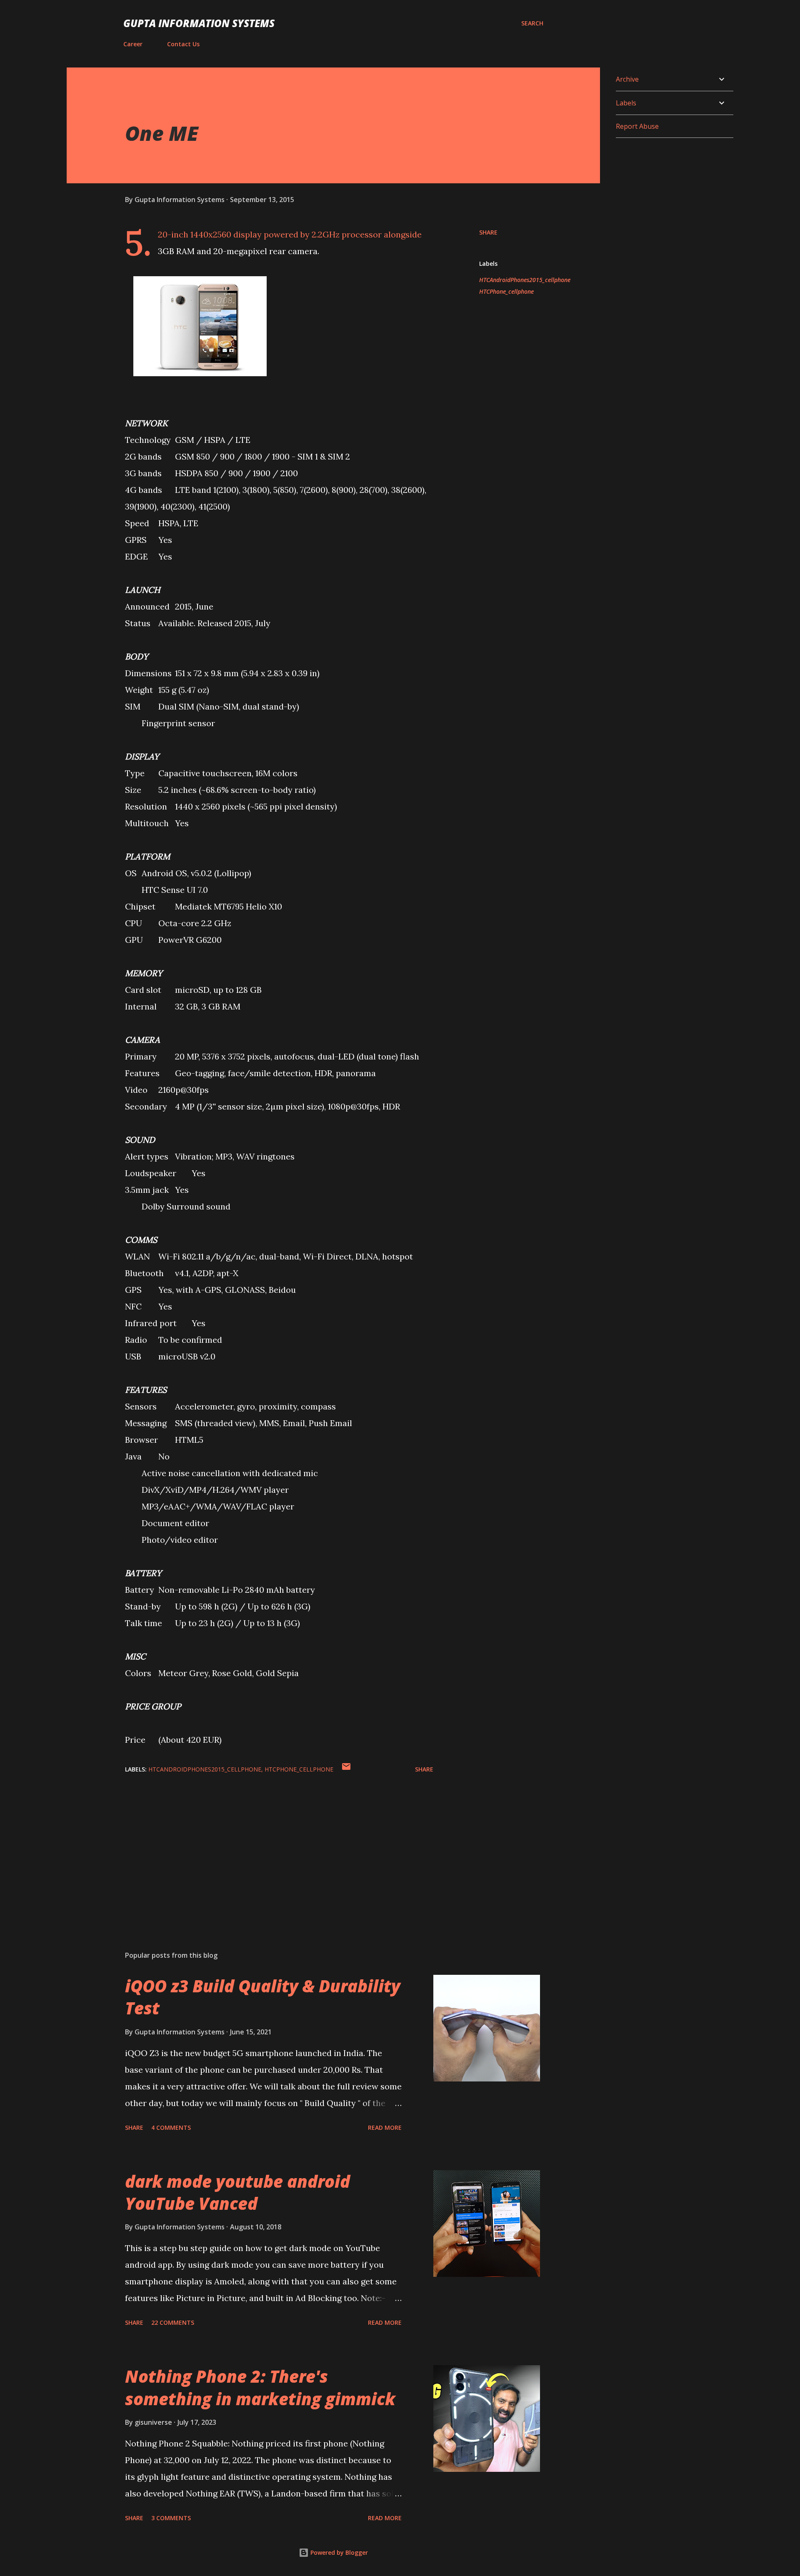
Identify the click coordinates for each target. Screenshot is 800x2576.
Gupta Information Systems (199, 23)
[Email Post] (346, 1769)
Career (133, 44)
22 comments (173, 2322)
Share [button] (488, 232)
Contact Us (183, 44)
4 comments (171, 2128)
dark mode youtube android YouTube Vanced (237, 2192)
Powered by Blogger (338, 2552)
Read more (385, 2128)
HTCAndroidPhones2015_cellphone (525, 280)
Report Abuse (637, 126)
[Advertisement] (266, 1847)
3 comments (171, 2518)
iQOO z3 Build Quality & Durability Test (263, 1997)
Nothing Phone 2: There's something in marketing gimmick (260, 2387)
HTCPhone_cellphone (506, 291)
